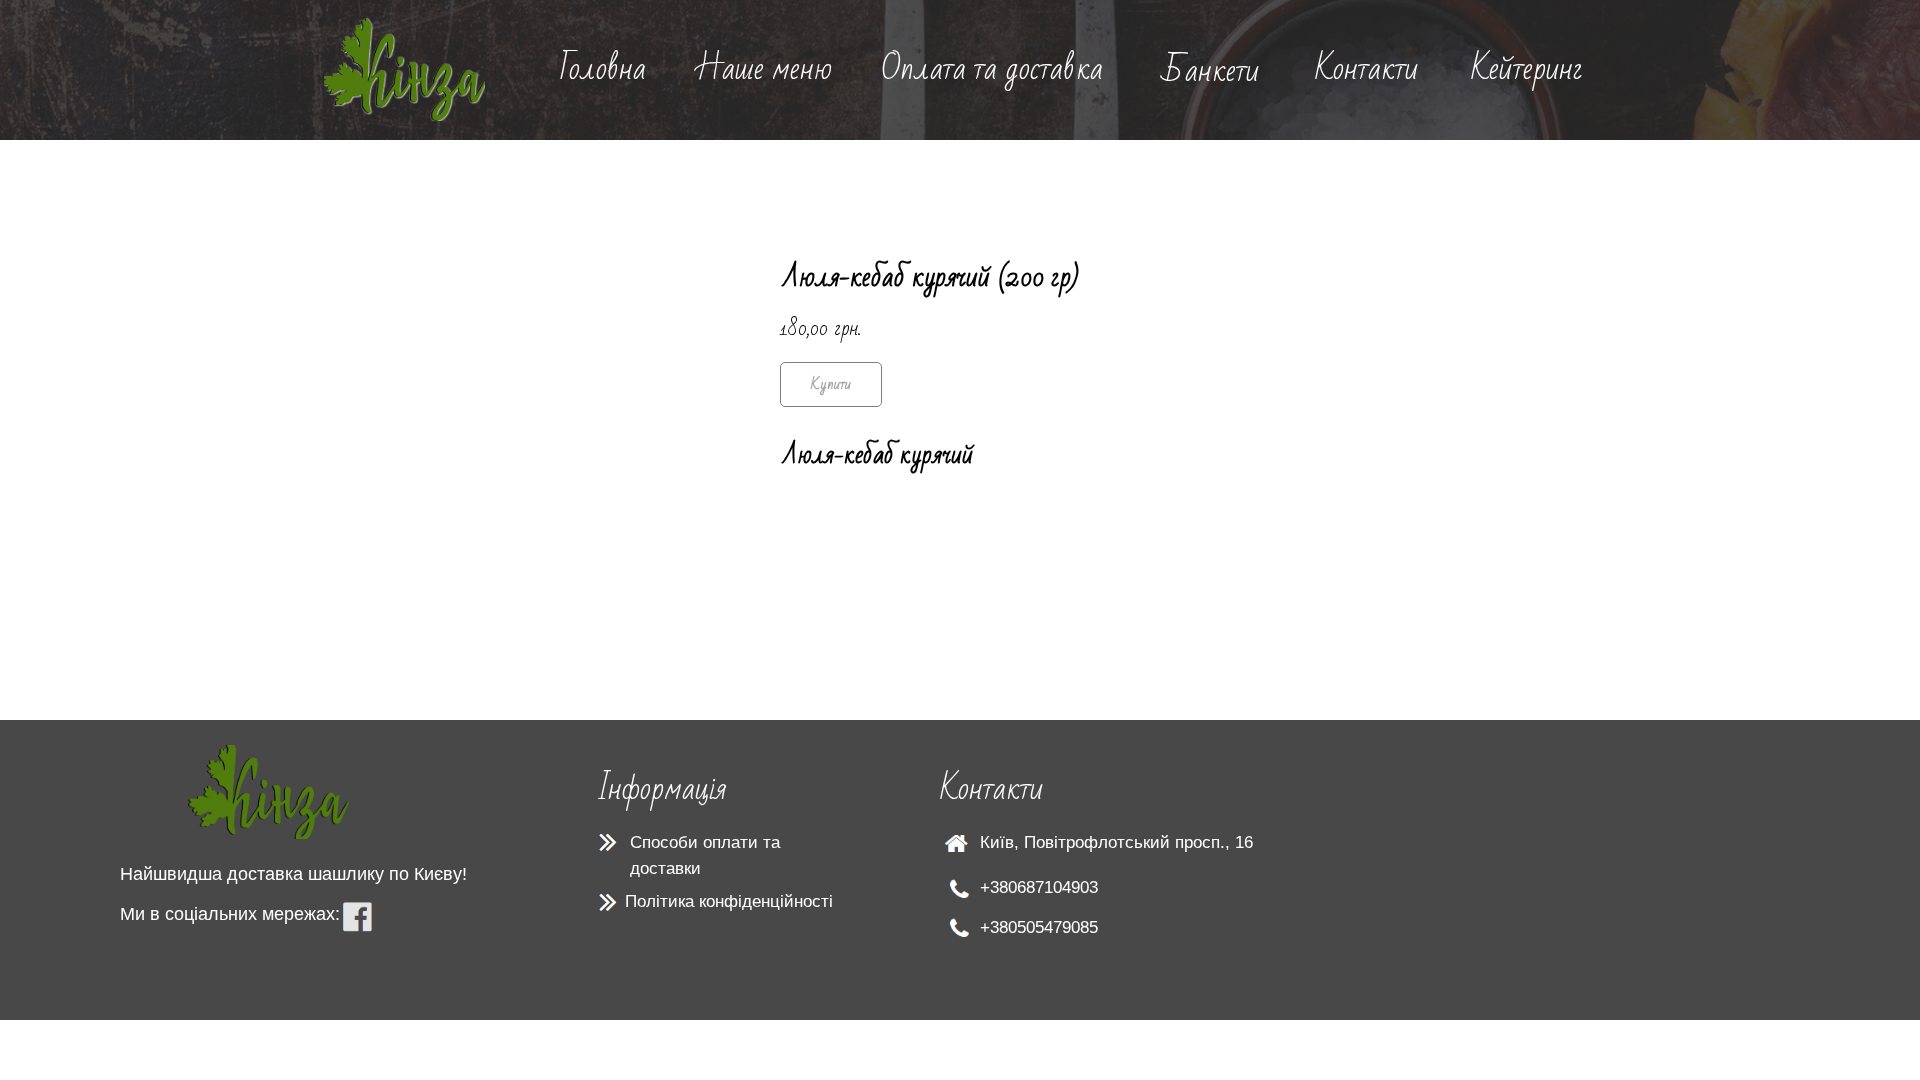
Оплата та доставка (992, 68)
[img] (404, 69)
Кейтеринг (1527, 68)
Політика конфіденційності (729, 901)
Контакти (1366, 68)
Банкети (1210, 70)
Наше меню (764, 68)
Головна (603, 68)
